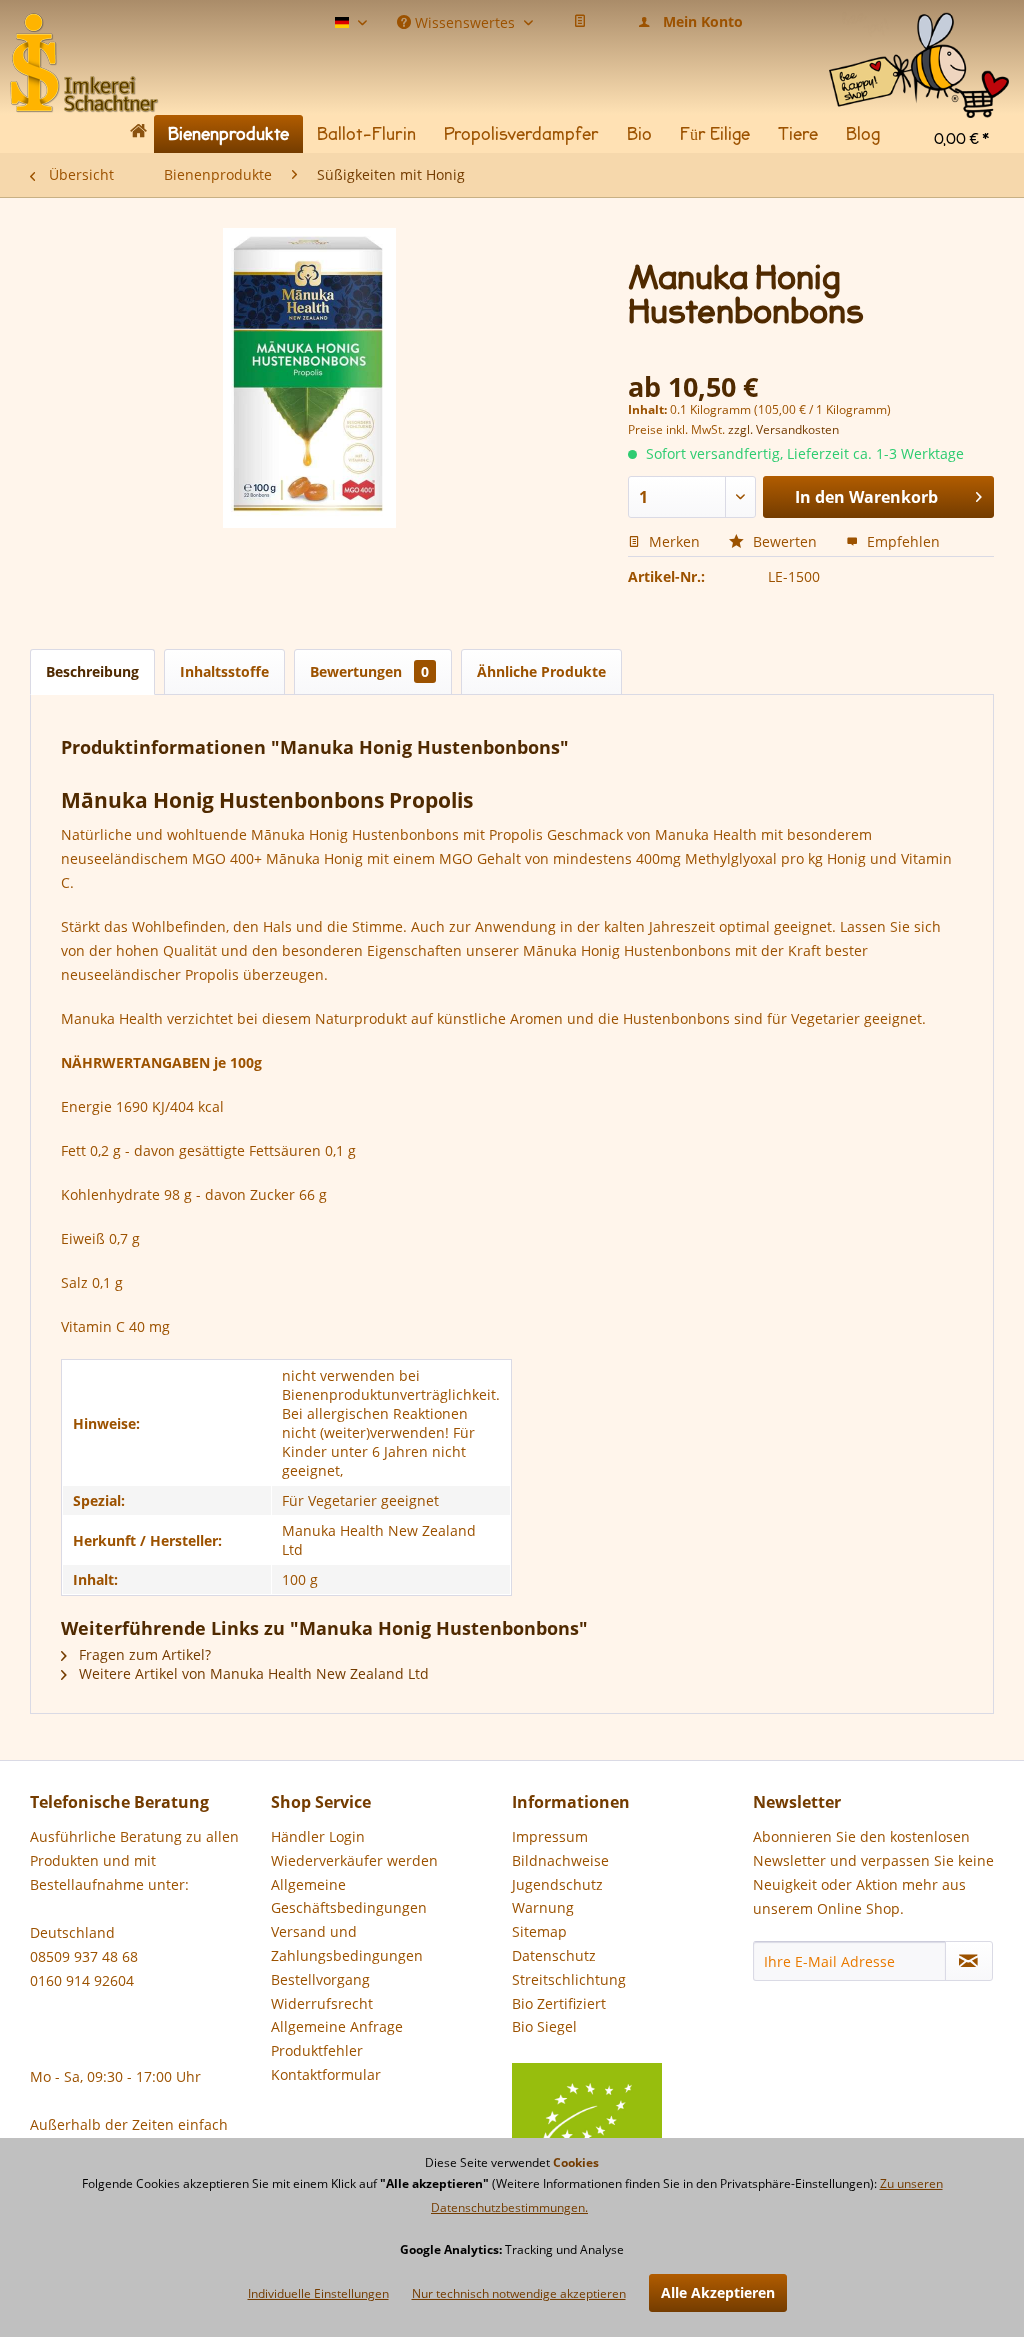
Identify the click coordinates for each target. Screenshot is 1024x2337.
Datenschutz (554, 1955)
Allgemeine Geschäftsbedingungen (349, 1896)
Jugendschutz (557, 1884)
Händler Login (318, 1836)
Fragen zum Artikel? (143, 1654)
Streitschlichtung (569, 1979)
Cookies (576, 2162)
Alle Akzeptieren (718, 2292)
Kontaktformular (326, 2074)
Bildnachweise (560, 1860)
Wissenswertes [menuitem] (465, 21)
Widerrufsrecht (322, 2003)
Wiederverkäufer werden (354, 1860)
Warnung (543, 1907)
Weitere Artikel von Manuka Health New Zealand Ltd (252, 1673)
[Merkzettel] (580, 22)
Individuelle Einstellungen (318, 2293)
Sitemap (539, 1931)
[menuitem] (919, 29)
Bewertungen (369, 671)
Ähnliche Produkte (541, 671)
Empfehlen (901, 541)
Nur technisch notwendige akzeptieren (519, 2293)
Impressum (550, 1836)
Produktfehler (317, 2050)
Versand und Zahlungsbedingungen (347, 1943)
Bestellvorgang (320, 1979)
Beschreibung (92, 671)
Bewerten (785, 541)
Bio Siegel (544, 2026)
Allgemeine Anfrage (337, 2026)
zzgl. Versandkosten (783, 429)
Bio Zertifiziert (559, 2003)
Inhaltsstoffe (224, 671)
